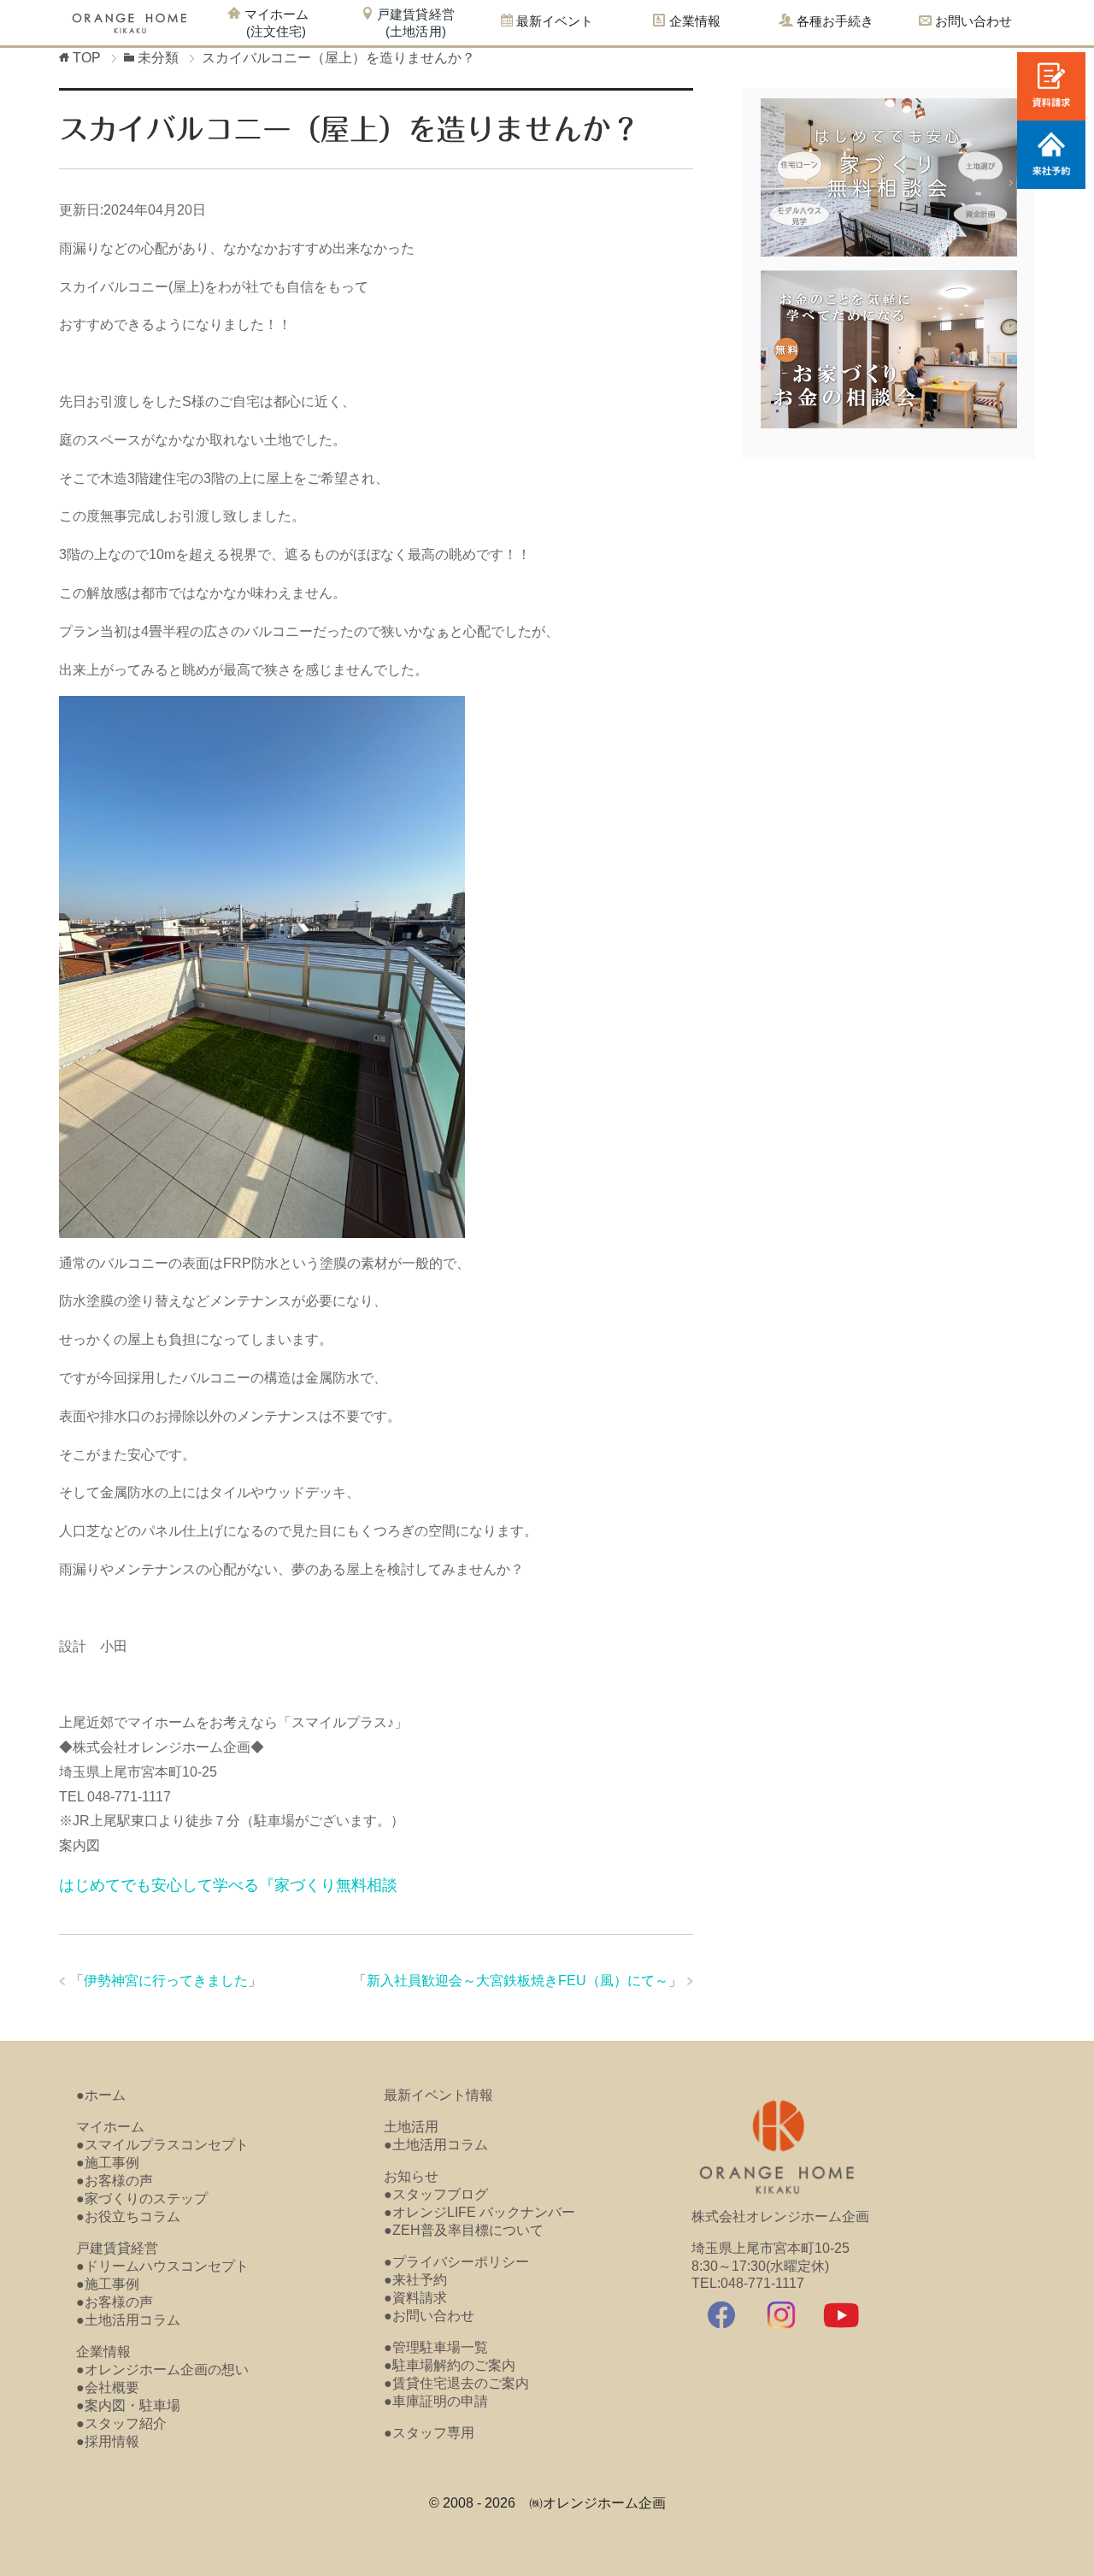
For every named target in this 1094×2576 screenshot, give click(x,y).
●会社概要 (108, 2387)
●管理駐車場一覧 (436, 2347)
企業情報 (103, 2352)
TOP (87, 58)
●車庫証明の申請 (436, 2401)
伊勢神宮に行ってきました (166, 1981)
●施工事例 (108, 2163)
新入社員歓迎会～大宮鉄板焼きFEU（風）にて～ (518, 1981)
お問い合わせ (972, 21)
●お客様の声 (115, 2181)
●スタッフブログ (436, 2194)
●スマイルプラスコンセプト (162, 2145)
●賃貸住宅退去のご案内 (456, 2383)
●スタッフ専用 (429, 2433)
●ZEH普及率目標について (464, 2230)
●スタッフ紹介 (121, 2423)
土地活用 (411, 2127)
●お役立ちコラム (128, 2216)
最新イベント (553, 21)
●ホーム (101, 2095)
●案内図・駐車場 (128, 2405)
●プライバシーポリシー (456, 2262)
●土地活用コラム (128, 2320)
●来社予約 (415, 2280)
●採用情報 (108, 2441)
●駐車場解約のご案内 (450, 2365)
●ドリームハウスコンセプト (162, 2266)
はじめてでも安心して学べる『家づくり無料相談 (228, 1885)
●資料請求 (415, 2298)
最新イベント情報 (438, 2095)
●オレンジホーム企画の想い (162, 2370)
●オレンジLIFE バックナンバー (479, 2212)
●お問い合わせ (429, 2316)
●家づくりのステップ (142, 2199)
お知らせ (411, 2176)
